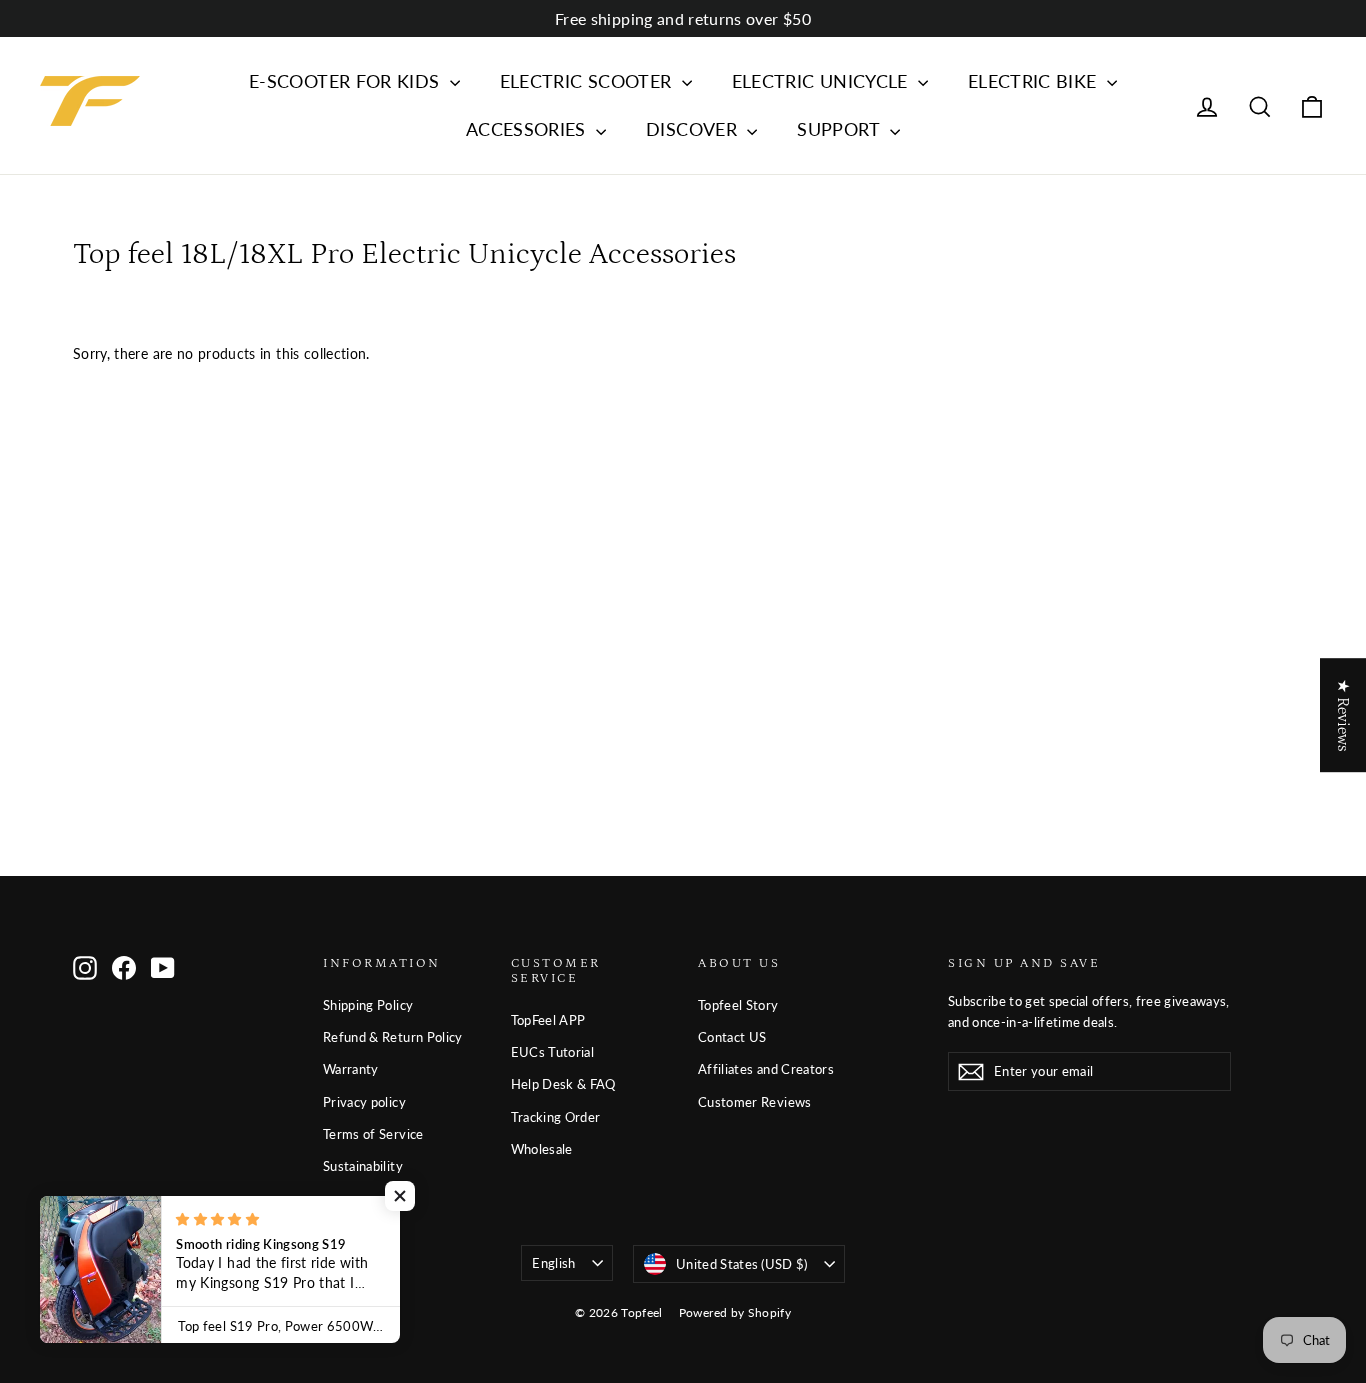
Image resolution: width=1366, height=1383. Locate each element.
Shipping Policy (368, 1005)
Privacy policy (364, 1102)
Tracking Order (556, 1117)
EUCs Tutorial (553, 1052)
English (553, 1263)
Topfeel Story (738, 1005)
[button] (400, 1196)
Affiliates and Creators (766, 1069)
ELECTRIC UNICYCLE (822, 81)
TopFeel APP (548, 1020)
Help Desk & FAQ (563, 1084)
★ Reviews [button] (1343, 715)
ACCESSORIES (528, 129)
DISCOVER (694, 129)
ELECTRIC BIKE (1035, 81)
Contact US (732, 1037)
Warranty (351, 1069)
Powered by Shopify (735, 1312)
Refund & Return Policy (393, 1037)
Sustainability (363, 1166)
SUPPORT (841, 129)
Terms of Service (373, 1134)
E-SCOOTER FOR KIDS (347, 81)
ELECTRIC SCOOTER (588, 81)
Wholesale (542, 1149)
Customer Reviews (755, 1102)
